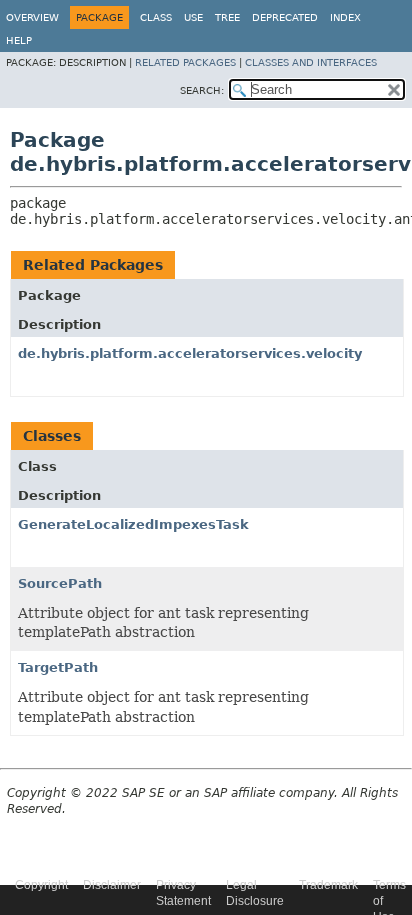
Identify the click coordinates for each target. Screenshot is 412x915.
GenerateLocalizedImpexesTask (133, 524)
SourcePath (60, 583)
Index (345, 17)
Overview (32, 17)
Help (19, 40)
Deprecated (285, 17)
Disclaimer (112, 885)
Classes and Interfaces (311, 62)
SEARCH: (202, 90)
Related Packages (185, 62)
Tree (227, 17)
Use (193, 17)
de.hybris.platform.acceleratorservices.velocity (190, 353)
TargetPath (58, 667)
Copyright (41, 885)
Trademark (328, 885)
